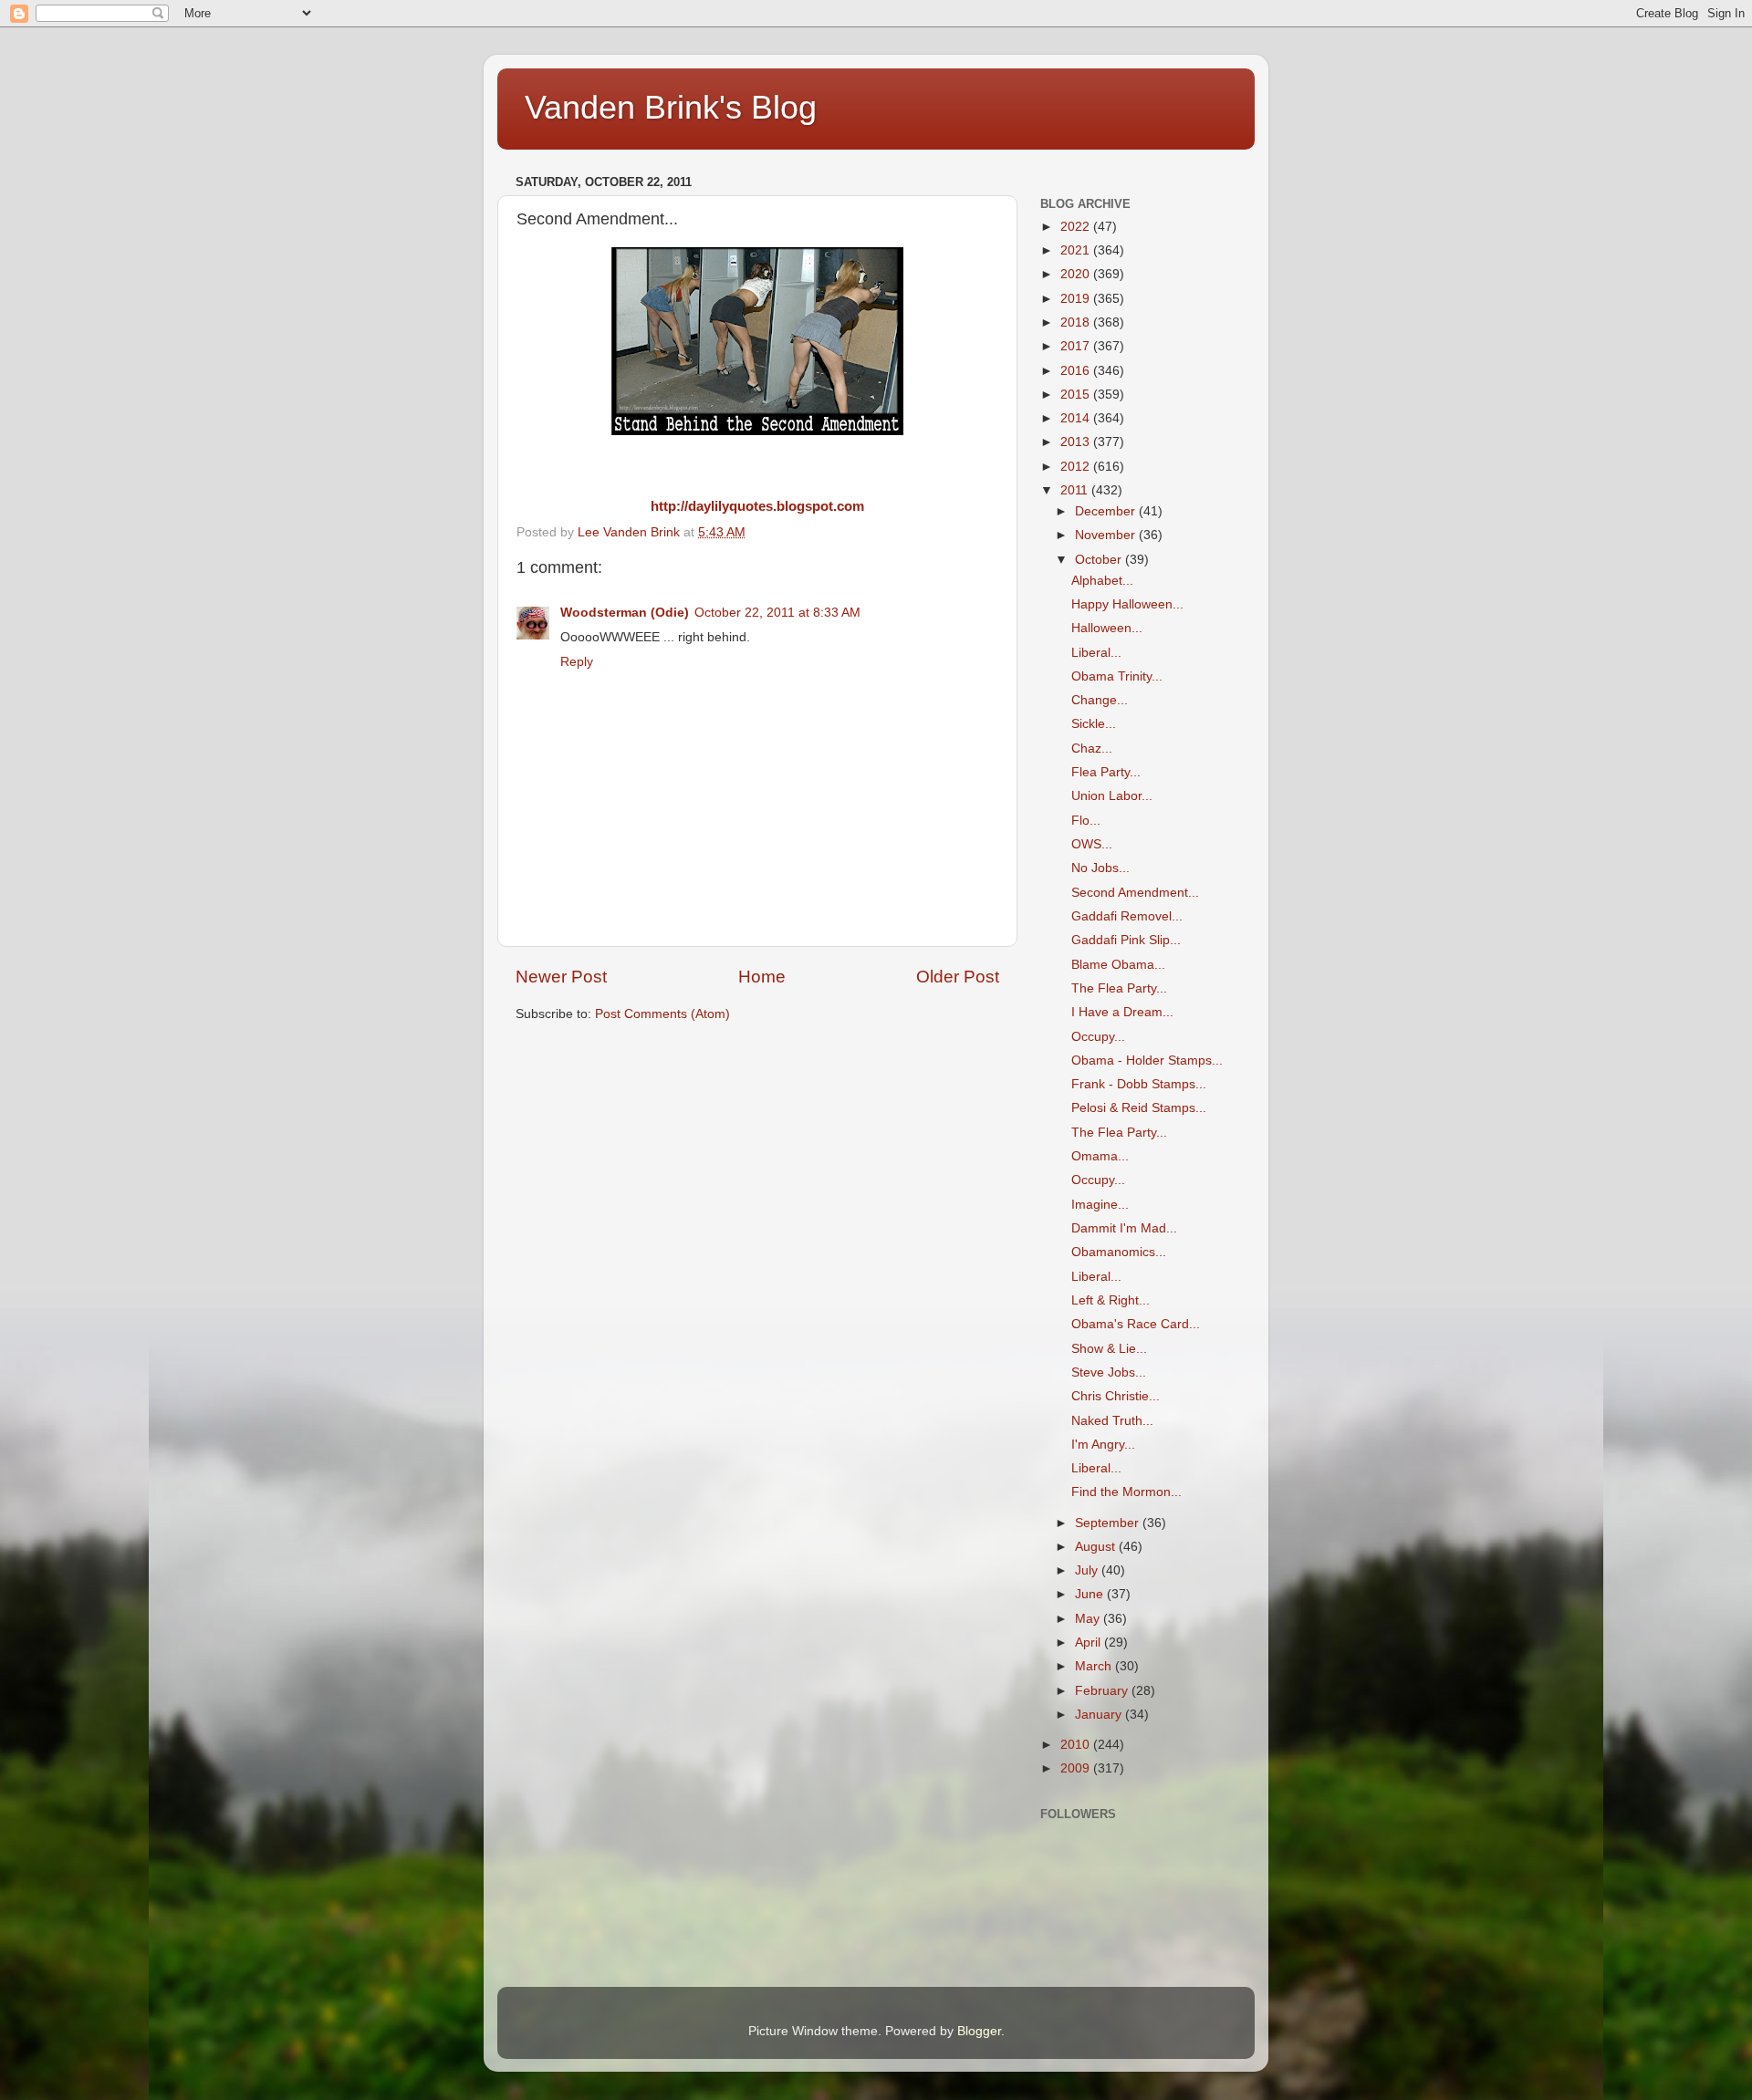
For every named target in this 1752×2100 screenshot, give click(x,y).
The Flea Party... (1119, 988)
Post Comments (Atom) (662, 1014)
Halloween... (1107, 628)
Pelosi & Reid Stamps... (1139, 1108)
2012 (1077, 467)
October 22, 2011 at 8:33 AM (777, 613)
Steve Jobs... (1109, 1372)
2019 (1077, 299)
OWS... (1092, 844)
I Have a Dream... (1122, 1012)
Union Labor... (1112, 796)
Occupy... (1098, 1037)
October (1100, 560)
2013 (1077, 442)
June (1091, 1594)
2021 (1077, 250)
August (1097, 1547)
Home (762, 977)
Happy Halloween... (1127, 604)
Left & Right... (1111, 1300)
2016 (1077, 371)
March (1095, 1666)
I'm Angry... (1103, 1445)
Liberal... (1096, 653)
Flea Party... (1106, 772)
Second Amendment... (1135, 893)
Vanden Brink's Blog (671, 107)
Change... (1100, 700)
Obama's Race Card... (1136, 1324)
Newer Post (561, 977)
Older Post (958, 977)
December (1107, 511)
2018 (1077, 322)
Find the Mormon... (1126, 1492)
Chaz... (1092, 749)
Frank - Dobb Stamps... (1139, 1084)
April (1090, 1643)
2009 (1077, 1768)
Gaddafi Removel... (1127, 916)
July (1088, 1570)
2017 (1077, 346)
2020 (1077, 274)
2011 (1076, 490)
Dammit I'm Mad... (1124, 1228)
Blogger (979, 2031)
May (1089, 1619)
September (1109, 1523)
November (1107, 535)
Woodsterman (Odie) (625, 613)
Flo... (1086, 821)
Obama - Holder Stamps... (1147, 1060)
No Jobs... (1100, 868)
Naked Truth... (1112, 1421)
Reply (577, 662)
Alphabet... (1102, 581)
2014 (1077, 418)
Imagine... (1100, 1205)
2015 (1077, 395)
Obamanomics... (1119, 1252)
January (1100, 1715)
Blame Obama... (1118, 965)
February (1103, 1691)
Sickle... (1094, 724)
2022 (1077, 227)
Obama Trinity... (1117, 676)
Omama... (1100, 1156)
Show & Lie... (1109, 1349)
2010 (1077, 1745)
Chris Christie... (1116, 1396)
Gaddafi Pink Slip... (1126, 940)
